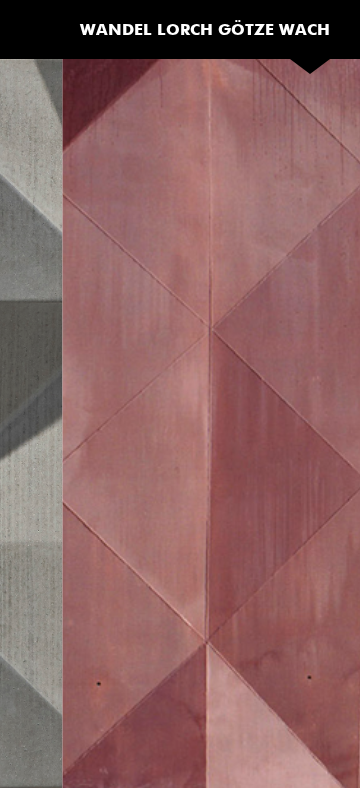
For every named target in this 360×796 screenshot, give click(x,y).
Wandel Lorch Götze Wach (205, 29)
